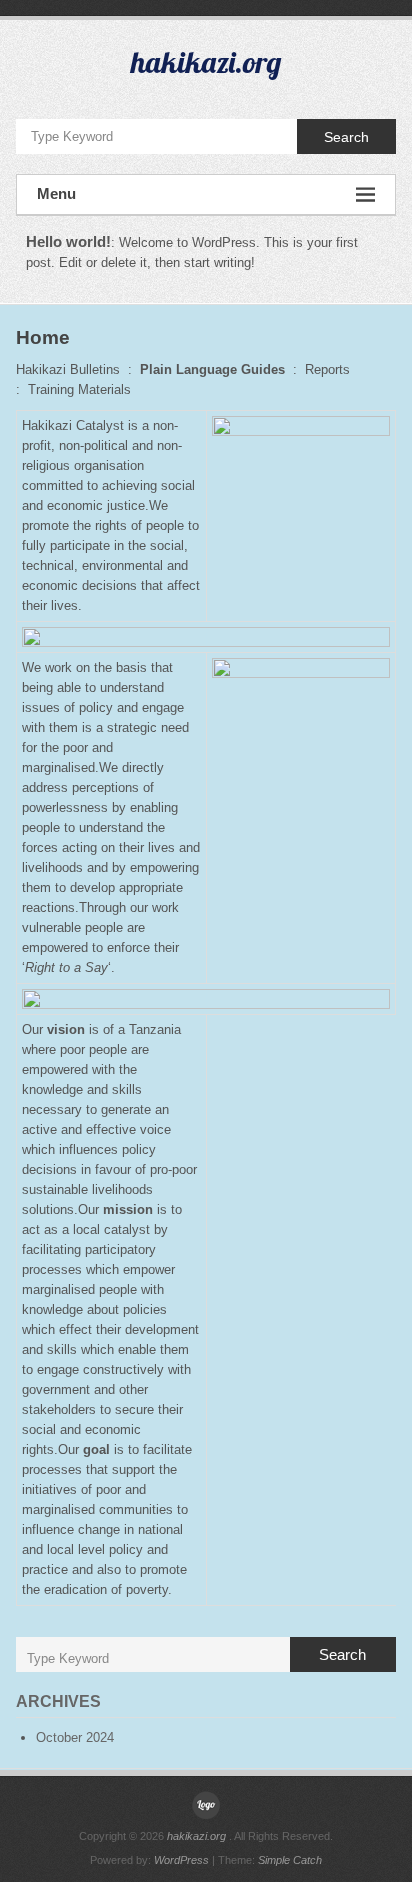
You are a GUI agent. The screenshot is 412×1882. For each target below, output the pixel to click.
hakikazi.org (206, 62)
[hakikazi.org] (206, 1805)
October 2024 (75, 1737)
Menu (56, 193)
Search (346, 137)
